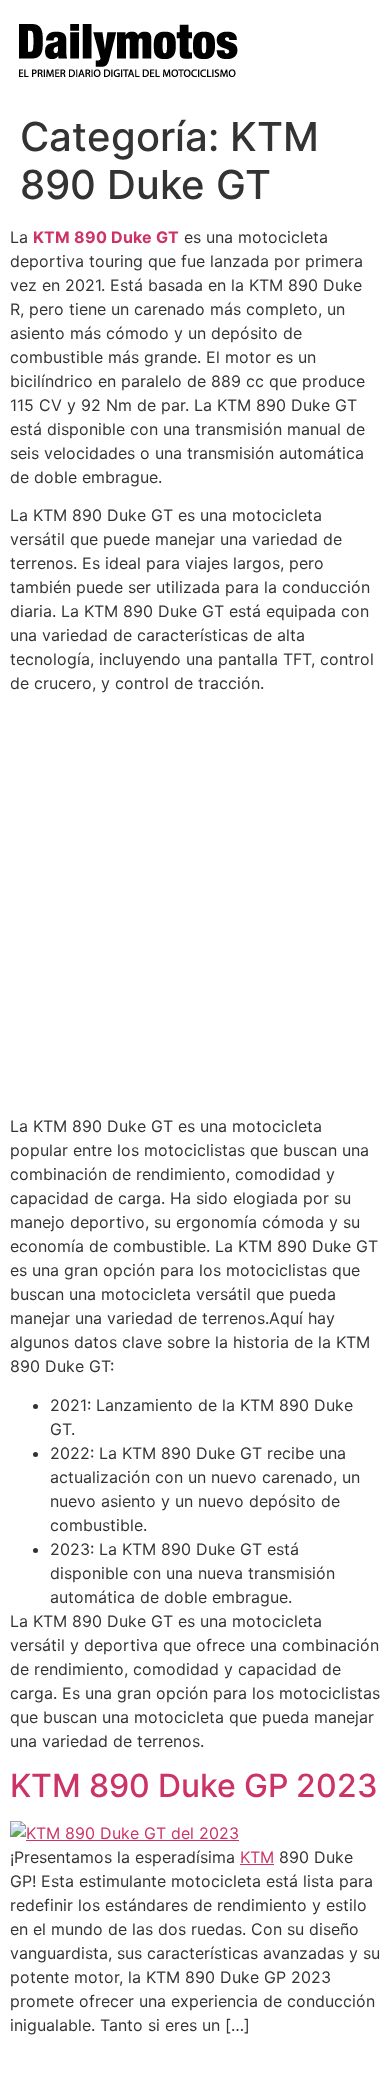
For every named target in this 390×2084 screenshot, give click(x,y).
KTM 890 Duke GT (106, 237)
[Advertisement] (195, 905)
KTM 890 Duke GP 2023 (194, 1785)
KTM (257, 1857)
